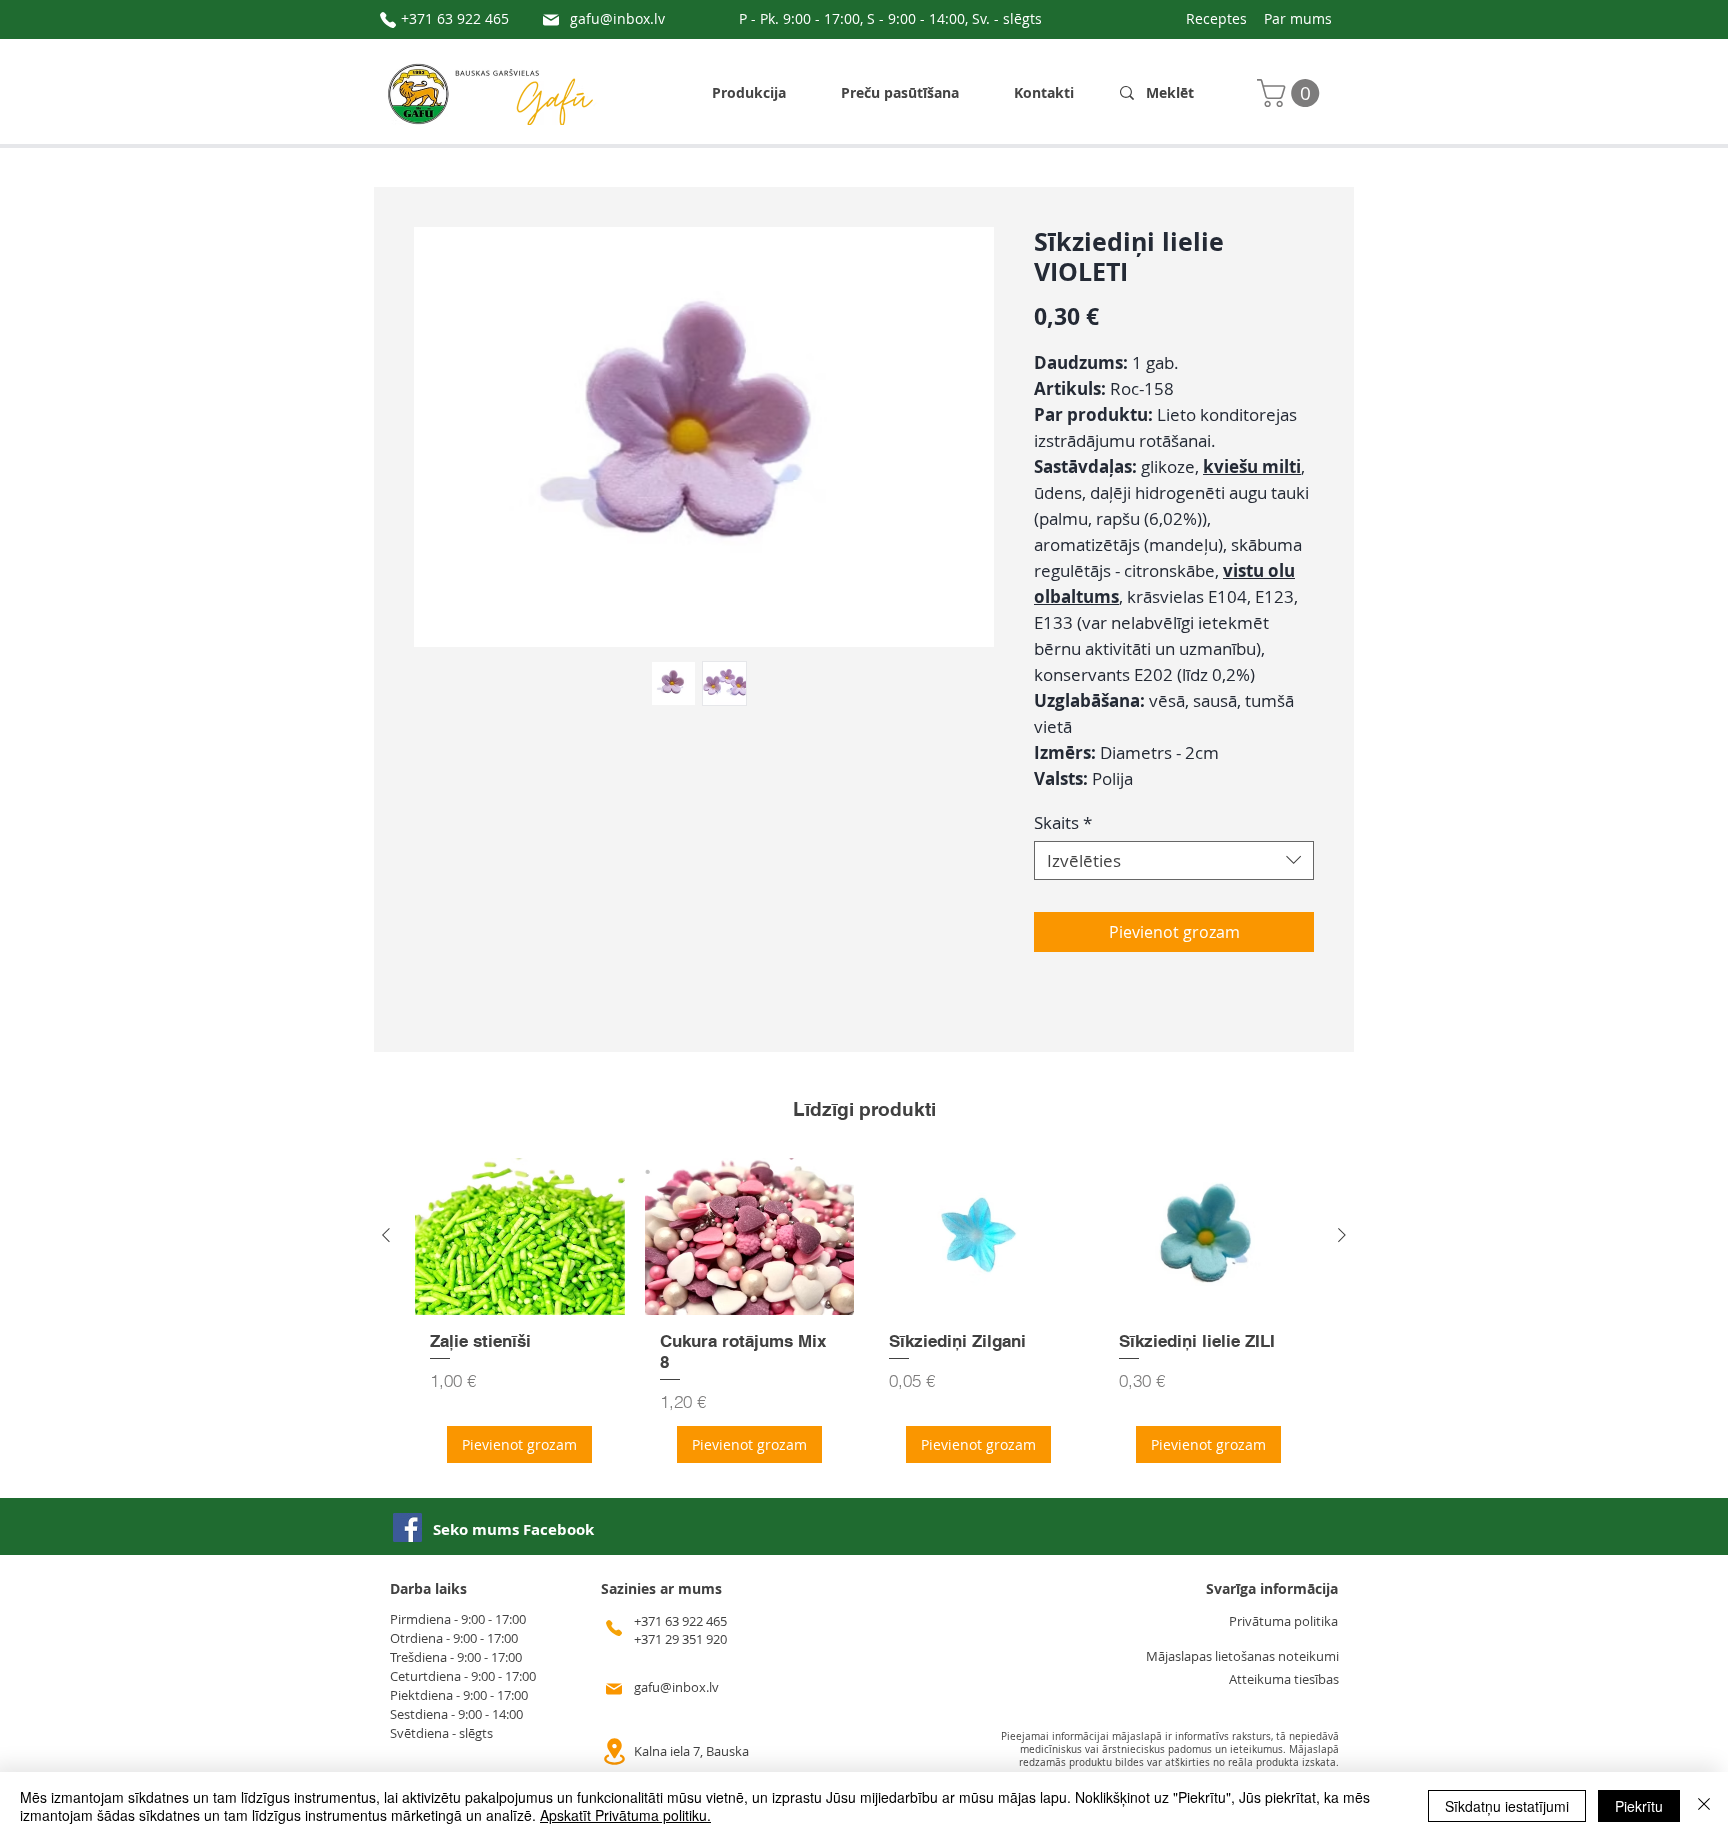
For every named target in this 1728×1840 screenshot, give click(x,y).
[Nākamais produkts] (1342, 1235)
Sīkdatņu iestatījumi (1507, 1806)
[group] (864, 1318)
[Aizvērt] (1704, 1806)
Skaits (1063, 822)
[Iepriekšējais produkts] (386, 1235)
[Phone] (388, 20)
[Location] (614, 1751)
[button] (1291, 93)
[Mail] (551, 20)
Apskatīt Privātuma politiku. (625, 1815)
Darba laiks (428, 1588)
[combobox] (1174, 860)
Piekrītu (1639, 1806)
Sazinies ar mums (661, 1588)
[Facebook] (407, 1527)
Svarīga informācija (1272, 1588)
